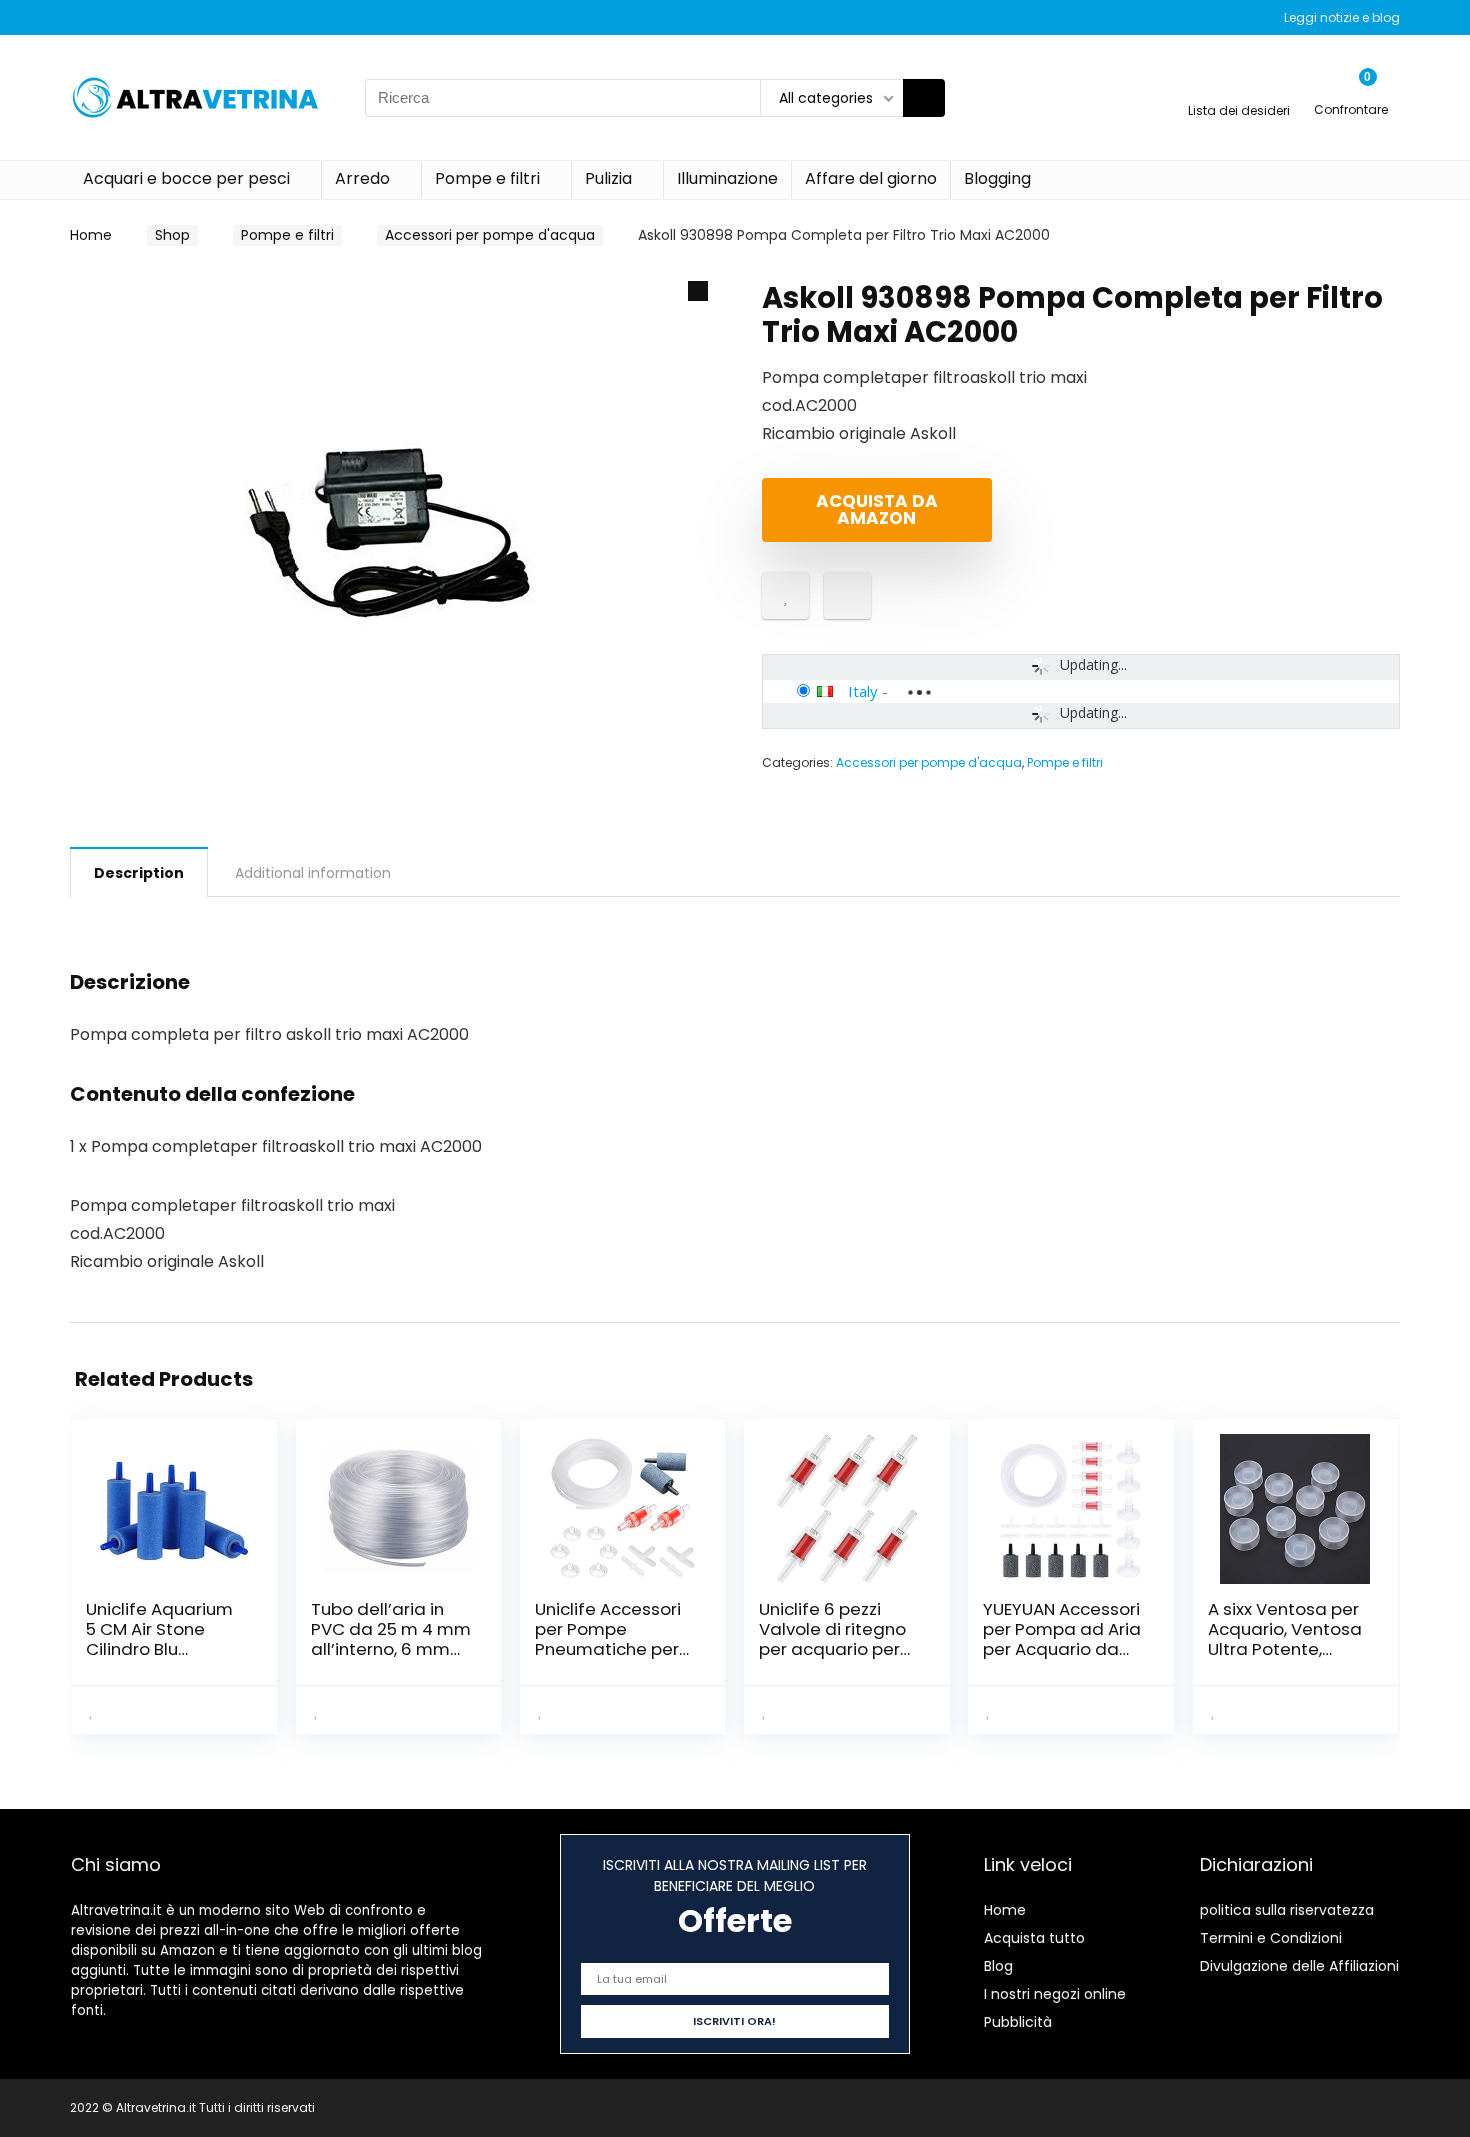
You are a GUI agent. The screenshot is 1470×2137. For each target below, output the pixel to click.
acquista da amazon (877, 509)
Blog (998, 1966)
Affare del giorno (871, 178)
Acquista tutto (1034, 1938)
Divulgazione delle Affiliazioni (1299, 1966)
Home (91, 235)
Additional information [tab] (313, 873)
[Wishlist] (1239, 88)
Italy (863, 691)
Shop (172, 235)
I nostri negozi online (1055, 1994)
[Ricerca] (924, 98)
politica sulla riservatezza (1287, 1910)
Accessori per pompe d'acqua (490, 235)
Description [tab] (139, 873)
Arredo (362, 178)
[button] (698, 291)
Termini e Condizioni (1271, 1938)
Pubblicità (1018, 2022)
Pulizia (608, 178)
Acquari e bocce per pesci (186, 178)
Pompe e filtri (487, 178)
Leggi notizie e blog (1342, 17)
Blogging (997, 178)
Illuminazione (727, 178)
